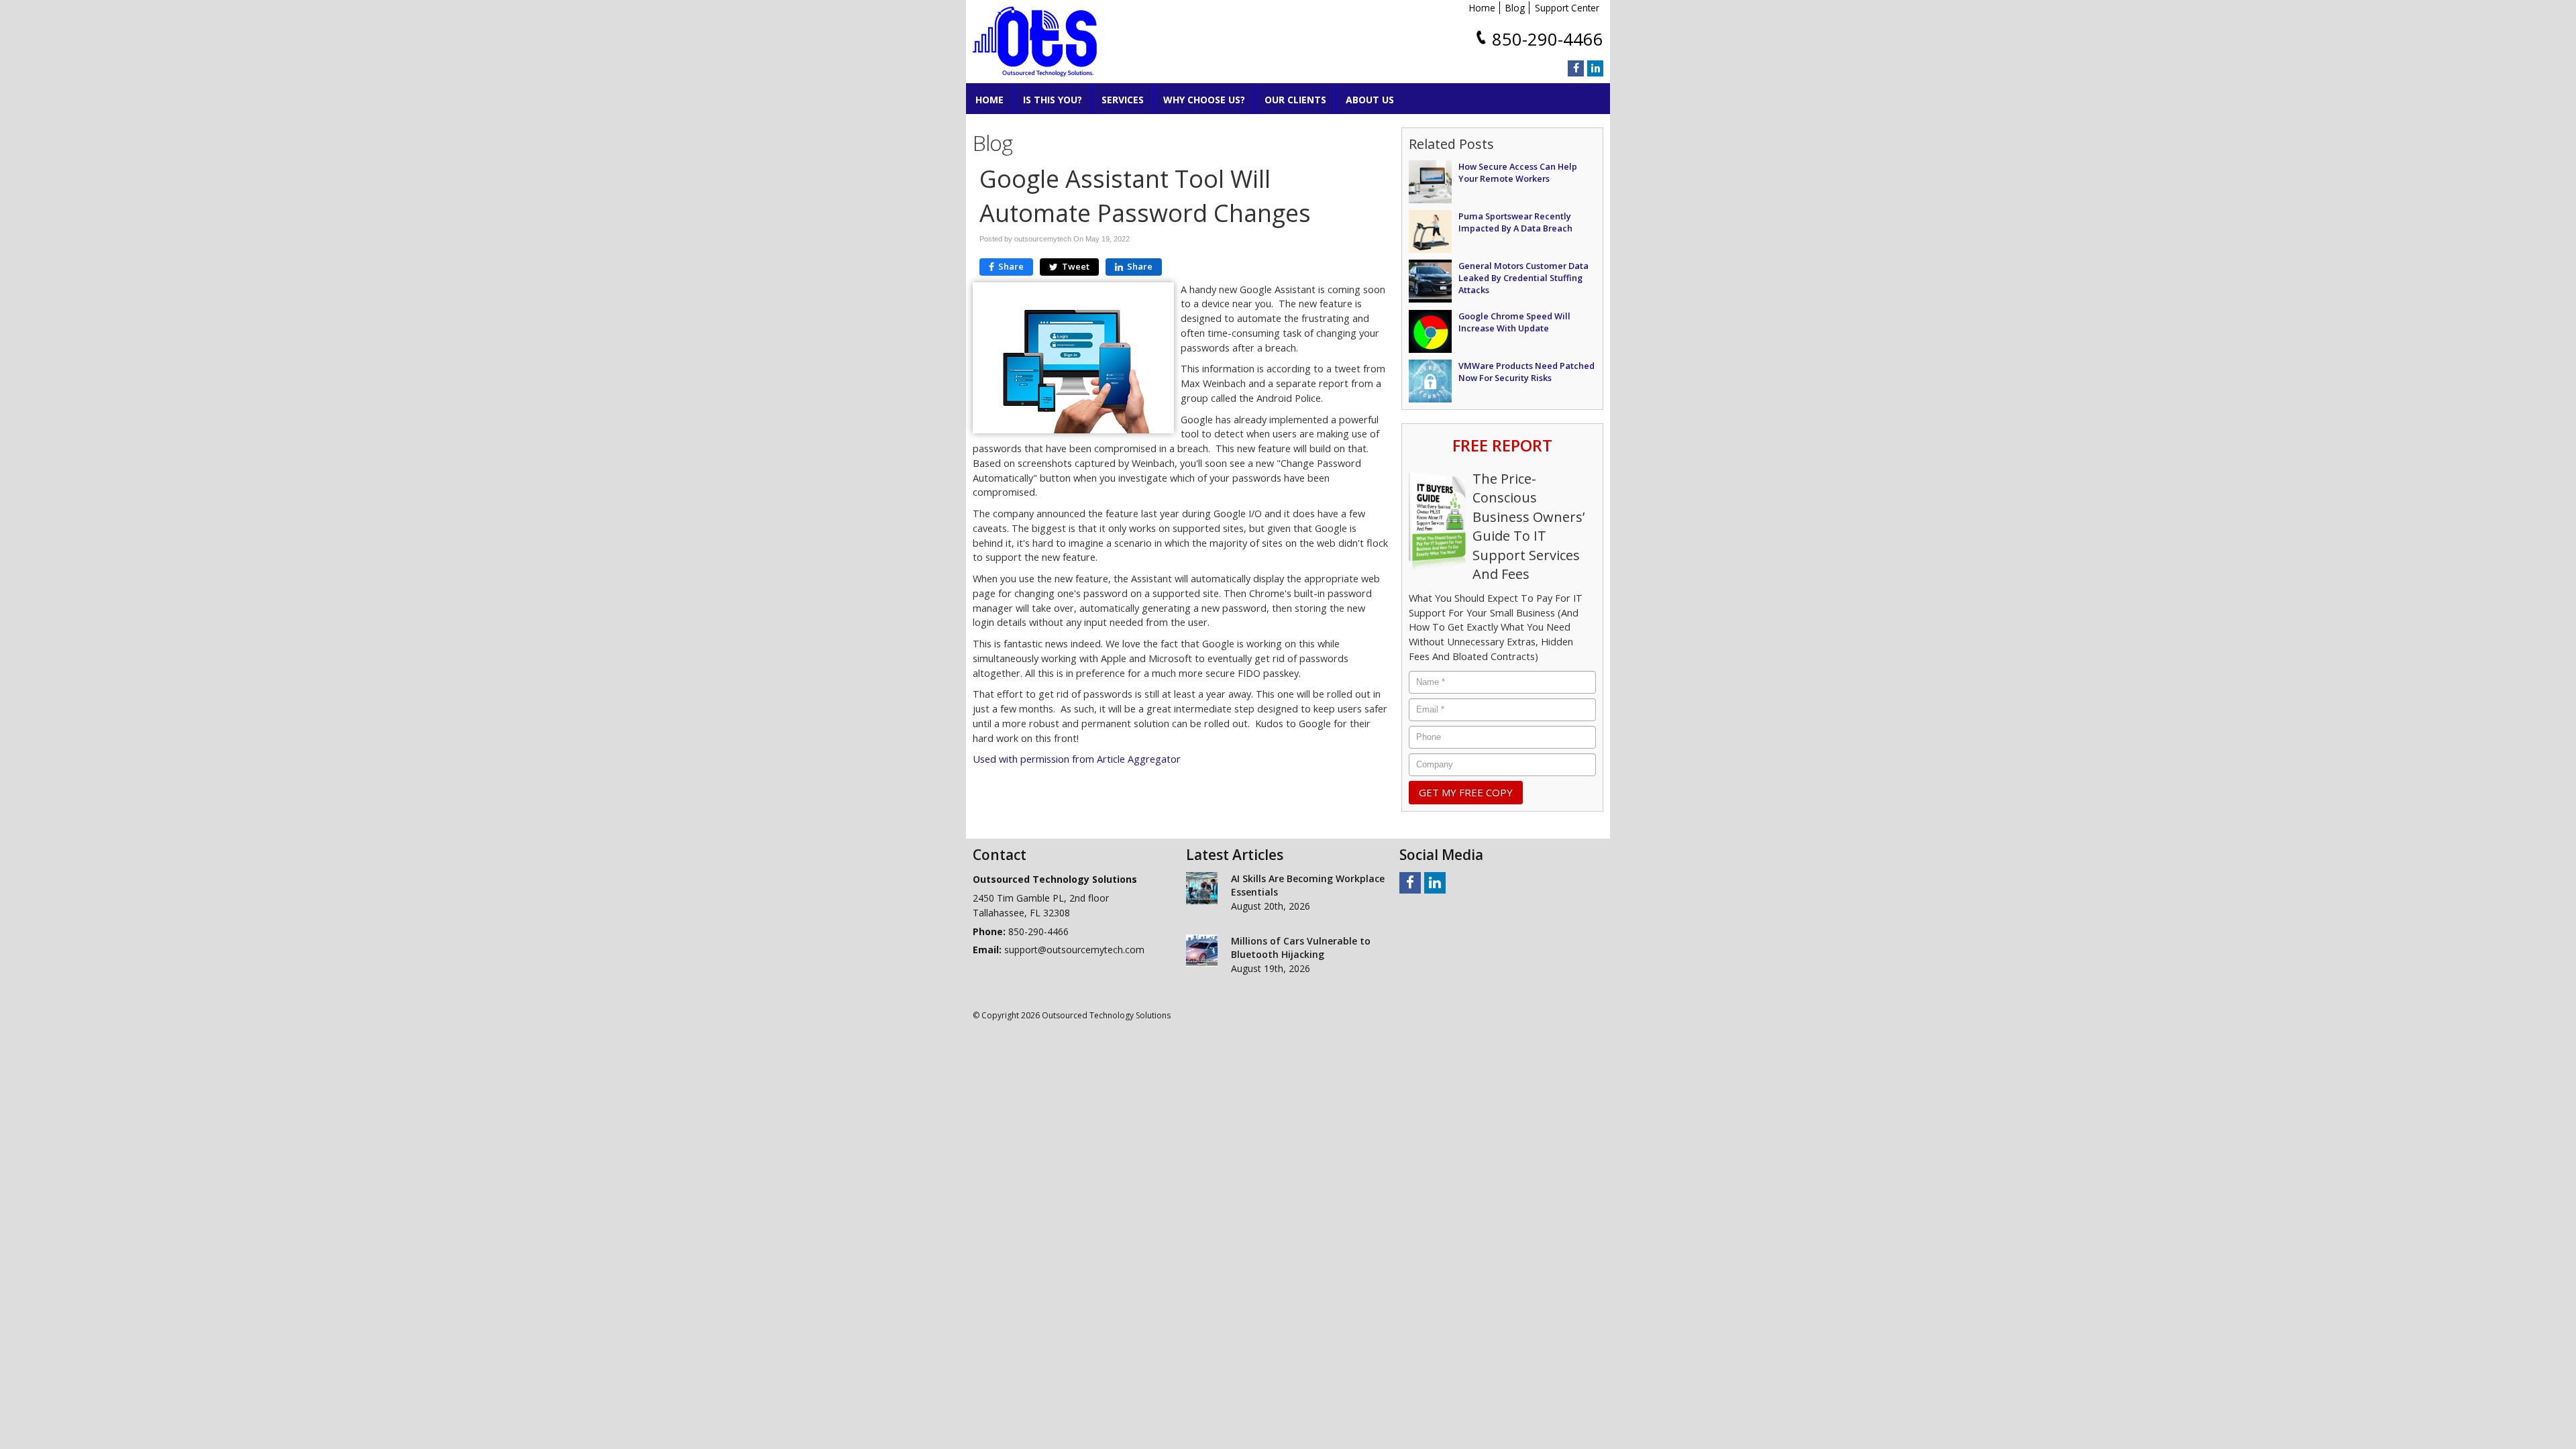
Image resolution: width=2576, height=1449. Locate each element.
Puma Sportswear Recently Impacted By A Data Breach (1515, 222)
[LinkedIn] (1595, 68)
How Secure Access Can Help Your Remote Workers (1518, 172)
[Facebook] (1576, 68)
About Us (1370, 100)
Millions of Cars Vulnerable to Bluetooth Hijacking (1301, 948)
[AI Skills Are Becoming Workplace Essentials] (1202, 888)
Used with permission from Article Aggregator (1077, 759)
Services (1123, 100)
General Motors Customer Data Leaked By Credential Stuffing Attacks (1523, 278)
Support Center (1567, 8)
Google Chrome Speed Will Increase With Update (1514, 322)
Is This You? (1053, 100)
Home (1482, 8)
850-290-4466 (1548, 39)
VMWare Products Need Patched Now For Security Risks (1526, 372)
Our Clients (1295, 100)
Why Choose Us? (1204, 100)
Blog (1515, 8)
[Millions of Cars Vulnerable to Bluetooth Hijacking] (1202, 951)
